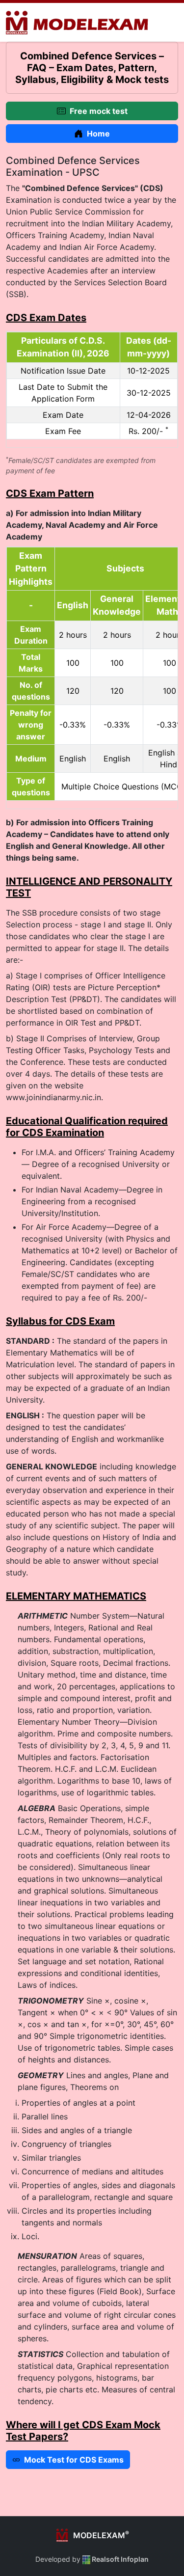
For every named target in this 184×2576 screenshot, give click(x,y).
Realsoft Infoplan (119, 2559)
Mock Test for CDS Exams (74, 2460)
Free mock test (99, 111)
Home (98, 134)
